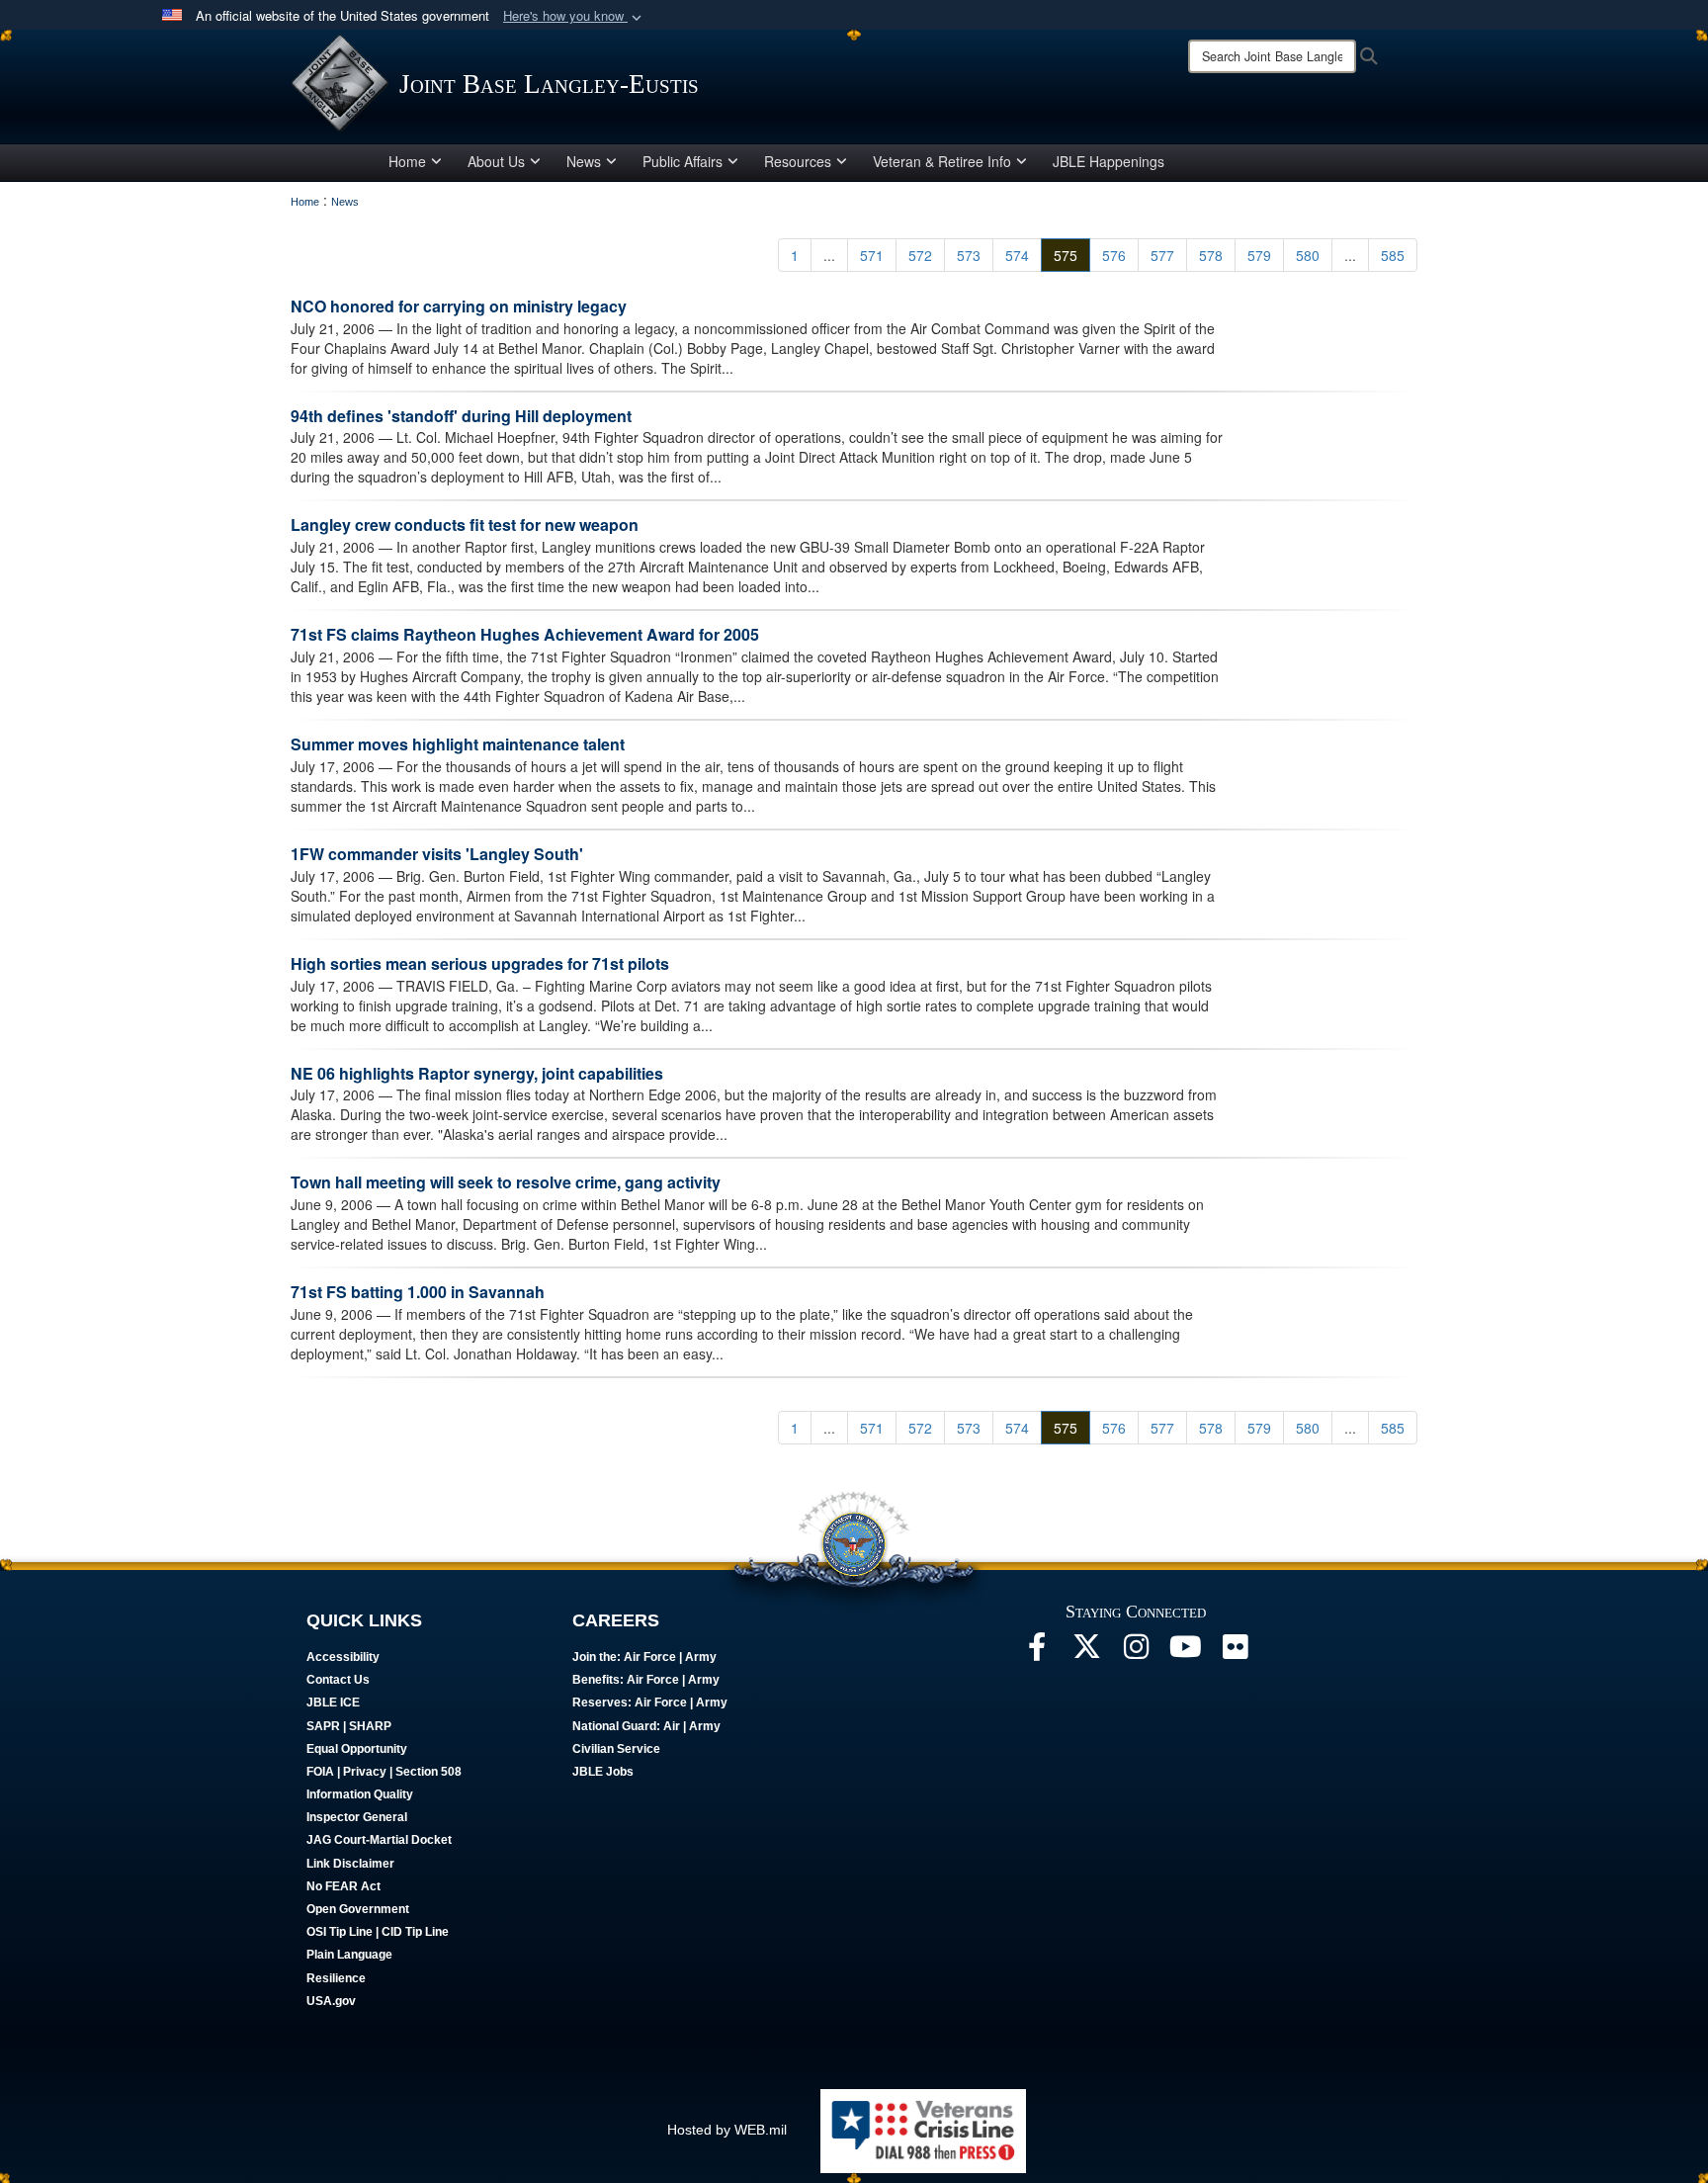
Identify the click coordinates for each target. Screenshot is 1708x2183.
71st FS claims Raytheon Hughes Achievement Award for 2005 (525, 634)
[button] (574, 16)
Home (407, 161)
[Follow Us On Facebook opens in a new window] (1037, 1652)
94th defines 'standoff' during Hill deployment (461, 416)
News (584, 161)
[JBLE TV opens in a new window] (1185, 1652)
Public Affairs (683, 161)
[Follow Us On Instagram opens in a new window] (1136, 1652)
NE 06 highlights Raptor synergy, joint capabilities (477, 1073)
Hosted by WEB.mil (727, 2130)
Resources (798, 161)
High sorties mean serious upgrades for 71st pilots (480, 963)
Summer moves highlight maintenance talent (458, 744)
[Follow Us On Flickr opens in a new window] (1235, 1652)
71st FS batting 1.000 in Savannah (418, 1292)
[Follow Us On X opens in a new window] (1086, 1652)
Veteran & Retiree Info (942, 161)
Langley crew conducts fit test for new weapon (465, 524)
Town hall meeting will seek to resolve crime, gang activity (506, 1182)
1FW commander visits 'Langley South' (437, 854)
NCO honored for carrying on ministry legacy (459, 306)
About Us (496, 161)
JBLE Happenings (1109, 161)
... (829, 255)
